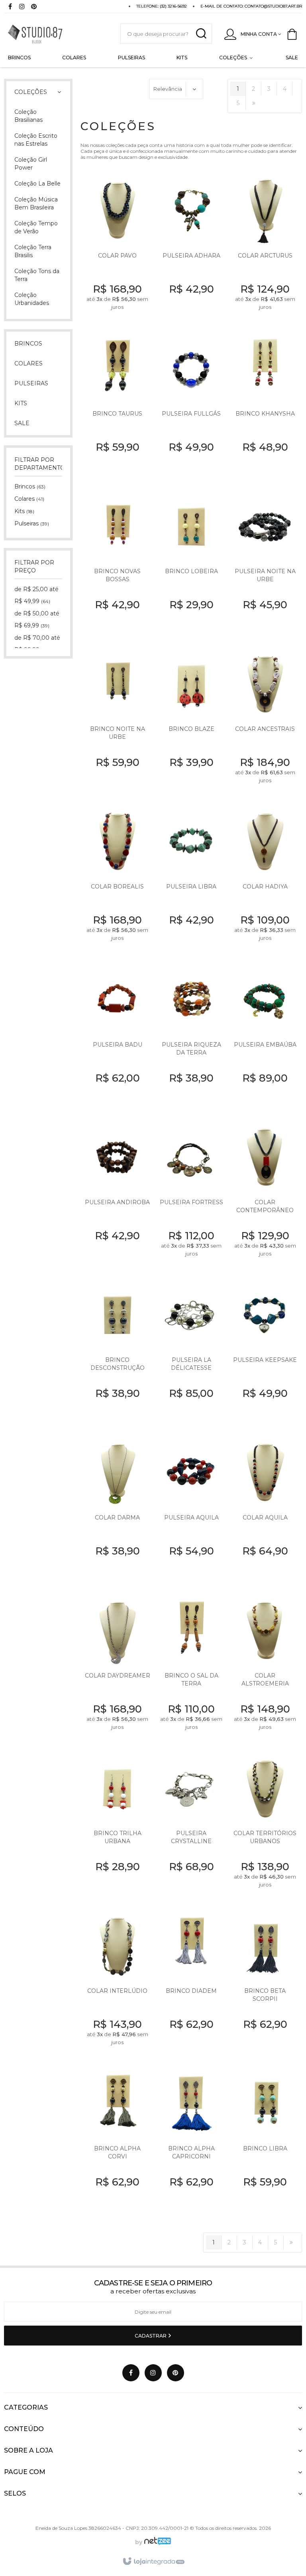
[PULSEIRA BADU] (117, 1038)
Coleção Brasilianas (28, 116)
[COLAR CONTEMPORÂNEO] (265, 1196)
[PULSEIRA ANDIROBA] (117, 1196)
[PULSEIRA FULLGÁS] (191, 407)
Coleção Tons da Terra (37, 275)
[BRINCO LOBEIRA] (191, 565)
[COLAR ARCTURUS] (265, 250)
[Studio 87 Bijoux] (54, 34)
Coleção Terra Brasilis (33, 251)
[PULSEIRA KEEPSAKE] (265, 1354)
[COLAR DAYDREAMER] (117, 1669)
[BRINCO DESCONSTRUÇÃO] (117, 1354)
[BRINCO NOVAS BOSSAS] (117, 565)
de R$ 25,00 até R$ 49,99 (36, 595)
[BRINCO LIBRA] (265, 2143)
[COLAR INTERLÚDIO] (117, 1985)
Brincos (30, 486)
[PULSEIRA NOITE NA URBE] (265, 565)
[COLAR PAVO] (117, 250)
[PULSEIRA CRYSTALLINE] (191, 1827)
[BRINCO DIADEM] (191, 1985)
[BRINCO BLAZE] (191, 723)
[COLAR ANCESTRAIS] (265, 723)
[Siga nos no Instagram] (22, 7)
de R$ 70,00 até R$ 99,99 (37, 644)
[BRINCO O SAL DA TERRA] (191, 1669)
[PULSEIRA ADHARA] (191, 250)
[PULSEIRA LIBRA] (191, 881)
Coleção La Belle (37, 184)
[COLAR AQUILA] (265, 1512)
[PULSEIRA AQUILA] (191, 1512)
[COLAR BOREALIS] (117, 881)
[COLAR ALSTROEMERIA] (265, 1669)
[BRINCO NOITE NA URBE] (117, 723)
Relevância (168, 89)
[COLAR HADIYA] (265, 881)
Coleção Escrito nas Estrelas (36, 140)
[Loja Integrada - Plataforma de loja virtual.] (153, 2562)
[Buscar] (201, 34)
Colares (29, 499)
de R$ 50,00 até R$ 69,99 (37, 619)
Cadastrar (151, 2336)
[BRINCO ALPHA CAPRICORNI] (191, 2143)
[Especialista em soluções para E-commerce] (157, 2542)
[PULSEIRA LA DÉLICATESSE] (191, 1354)
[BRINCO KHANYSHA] (265, 407)
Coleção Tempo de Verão (36, 227)
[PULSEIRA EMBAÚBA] (265, 1038)
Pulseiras (32, 523)
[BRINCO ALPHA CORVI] (117, 2143)
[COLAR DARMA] (117, 1512)
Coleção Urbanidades (32, 299)
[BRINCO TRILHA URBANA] (117, 1827)
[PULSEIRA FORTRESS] (191, 1196)
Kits (24, 511)
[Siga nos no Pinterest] (34, 7)
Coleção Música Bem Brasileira (36, 203)
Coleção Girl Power (31, 164)
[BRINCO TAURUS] (117, 407)
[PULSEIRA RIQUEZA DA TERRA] (191, 1038)
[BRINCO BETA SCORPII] (265, 1985)
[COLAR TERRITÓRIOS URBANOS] (265, 1827)
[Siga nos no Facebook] (10, 7)
